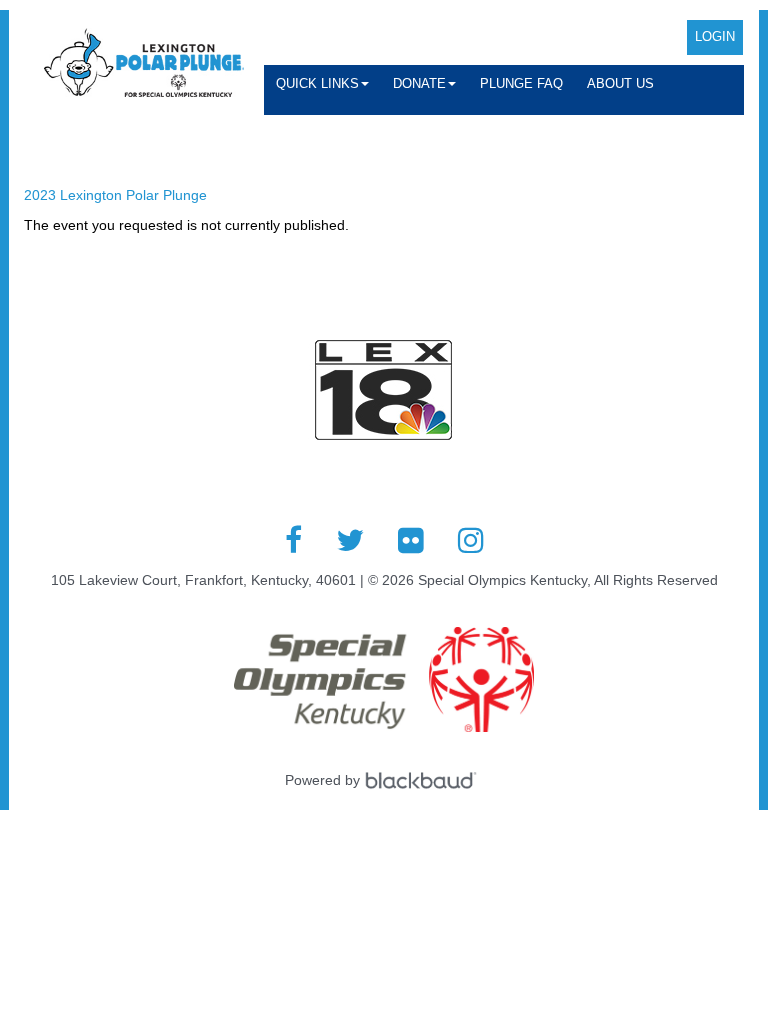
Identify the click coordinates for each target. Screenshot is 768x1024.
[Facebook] (293, 540)
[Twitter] (350, 540)
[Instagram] (471, 540)
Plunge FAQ (521, 83)
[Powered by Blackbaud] (424, 780)
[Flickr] (411, 540)
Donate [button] (419, 83)
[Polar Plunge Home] (144, 64)
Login (715, 36)
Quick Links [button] (317, 83)
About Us (620, 83)
